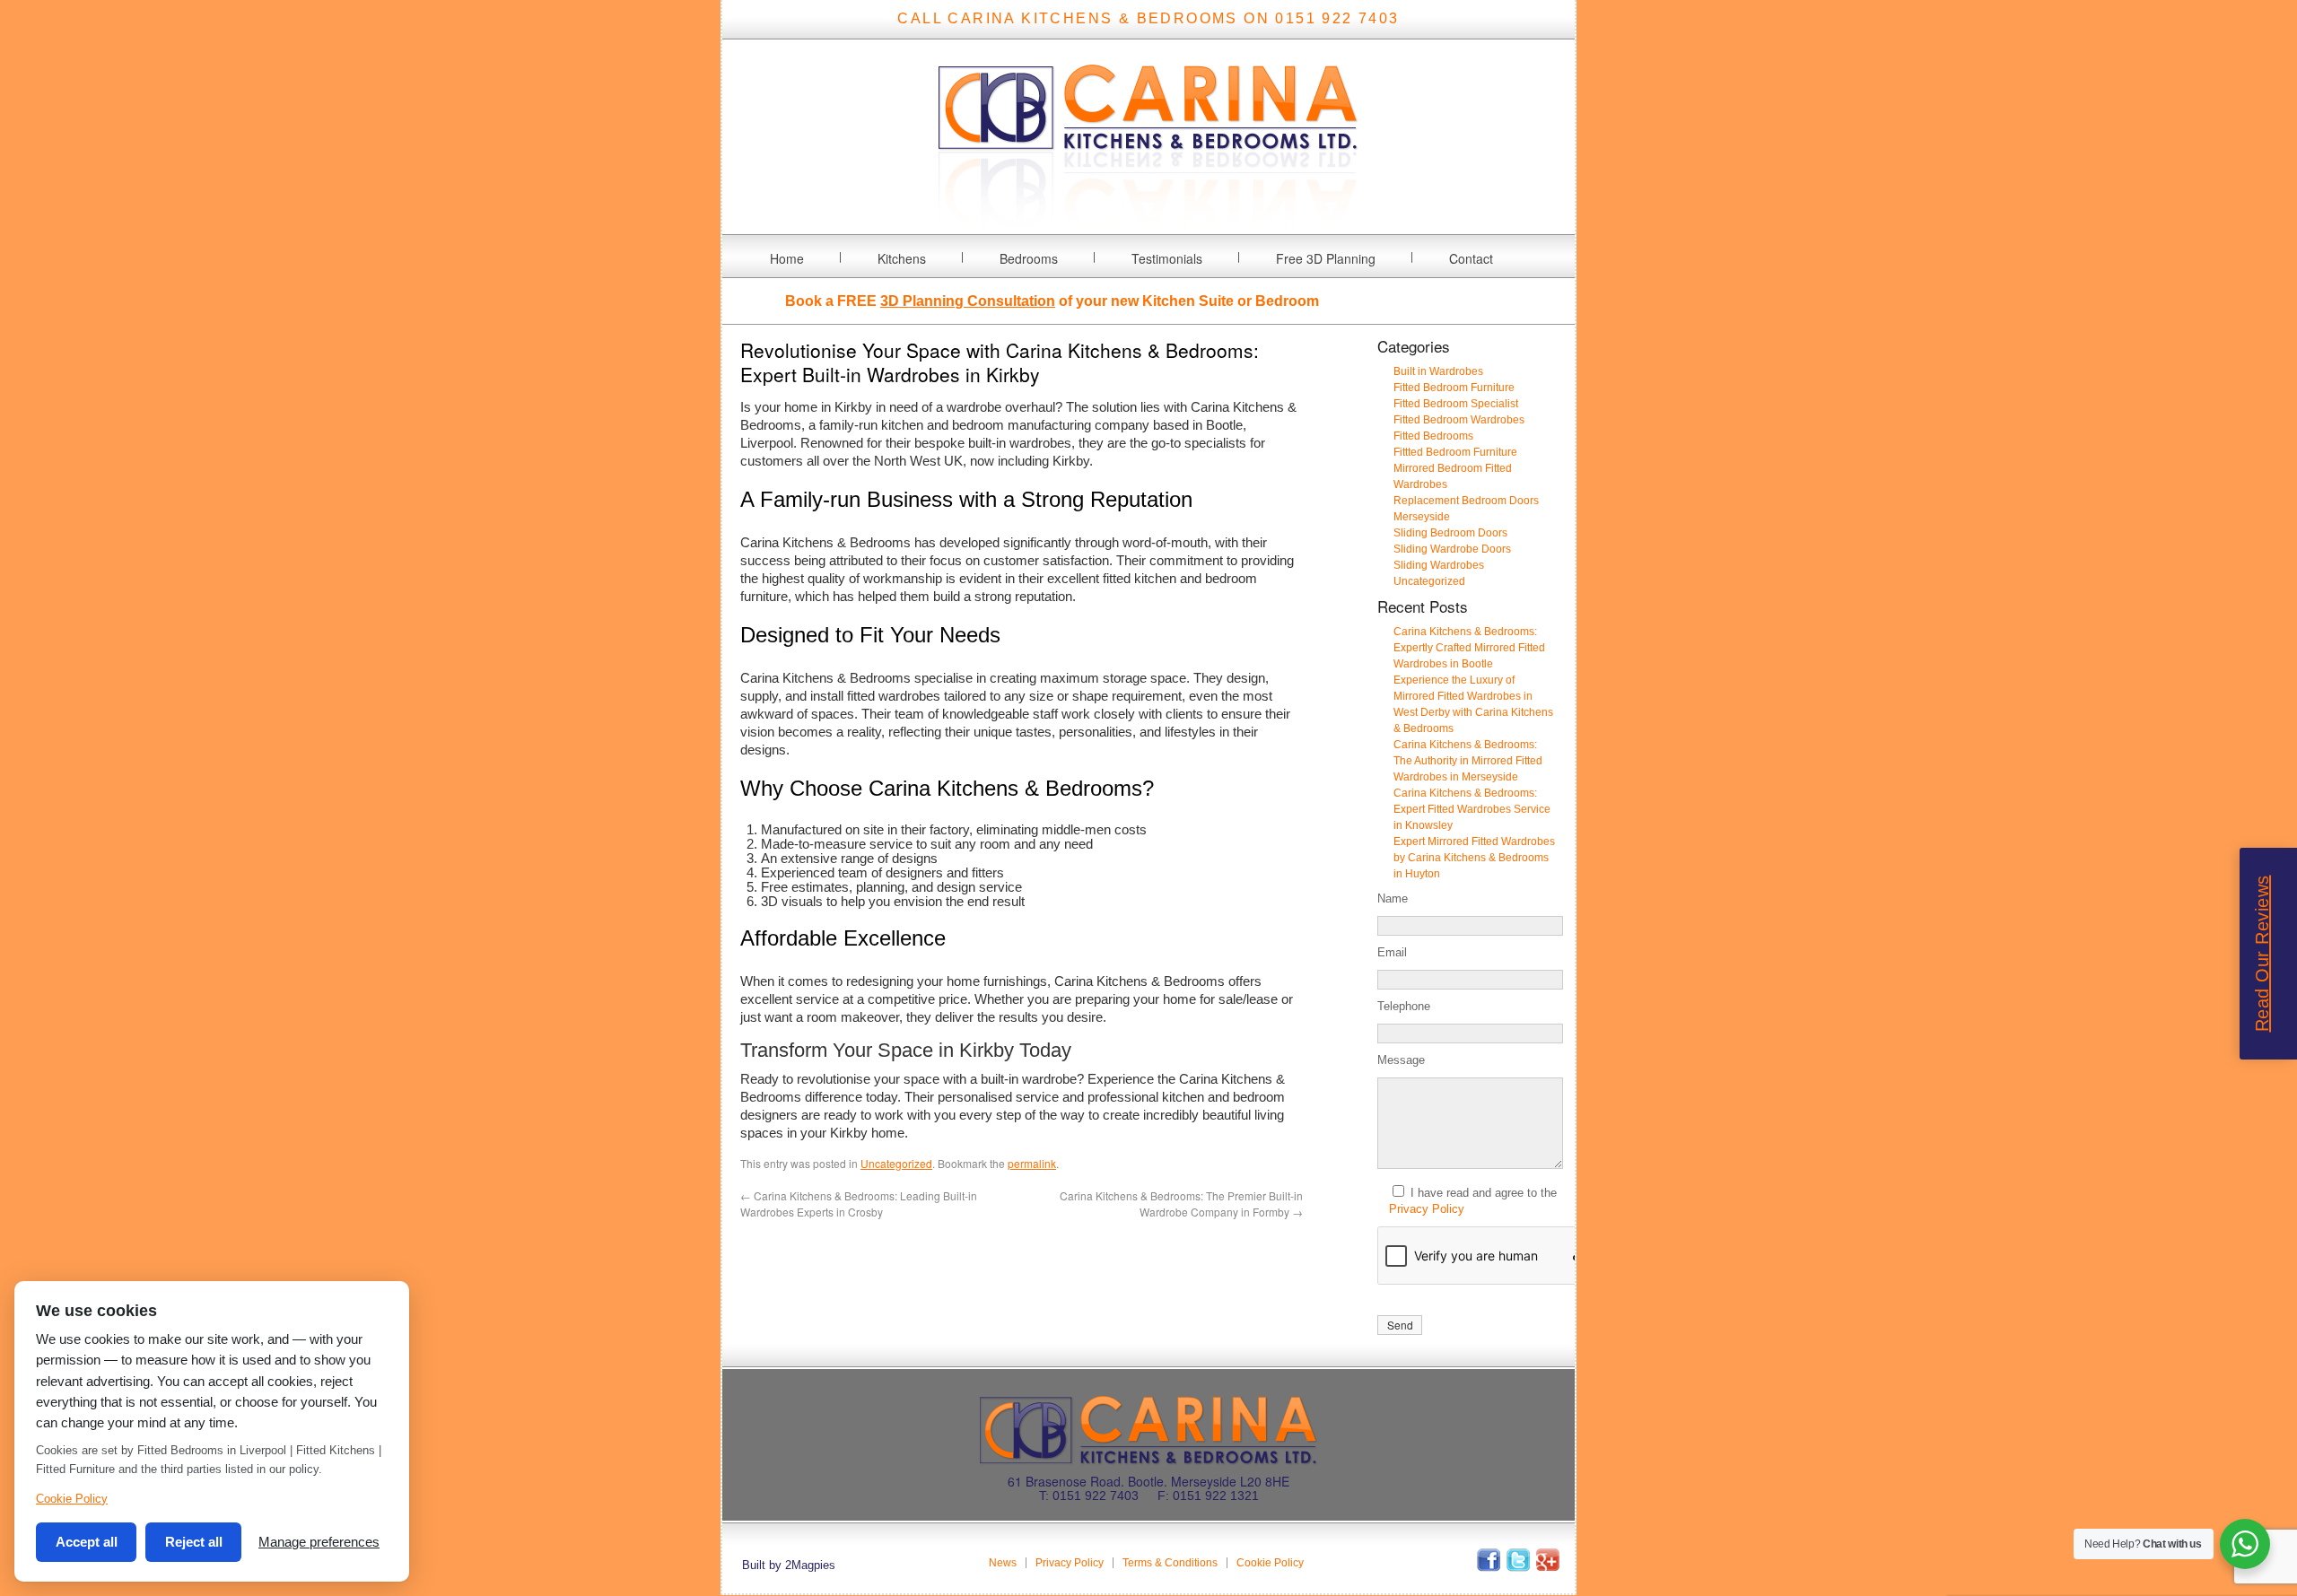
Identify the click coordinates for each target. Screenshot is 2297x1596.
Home (787, 258)
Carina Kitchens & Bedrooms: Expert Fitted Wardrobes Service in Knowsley (1472, 809)
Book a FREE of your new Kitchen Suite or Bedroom (1052, 301)
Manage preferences (319, 1542)
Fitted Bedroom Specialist (1456, 404)
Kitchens (902, 258)
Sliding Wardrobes (1439, 565)
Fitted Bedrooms (1433, 436)
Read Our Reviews (2262, 954)
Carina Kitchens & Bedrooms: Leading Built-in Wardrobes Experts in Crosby (859, 1204)
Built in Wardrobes (1438, 371)
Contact (1471, 258)
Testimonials (1167, 258)
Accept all (87, 1542)
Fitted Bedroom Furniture (1454, 388)
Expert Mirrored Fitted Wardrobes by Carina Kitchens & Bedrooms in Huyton (1474, 858)
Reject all (194, 1542)
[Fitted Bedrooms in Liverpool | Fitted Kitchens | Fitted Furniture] (1148, 223)
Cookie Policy (1270, 1563)
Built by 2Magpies (789, 1565)
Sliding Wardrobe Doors (1452, 549)
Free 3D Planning (1326, 258)
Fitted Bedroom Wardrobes (1459, 420)
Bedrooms (1029, 258)
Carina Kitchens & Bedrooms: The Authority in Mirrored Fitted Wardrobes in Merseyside (1468, 761)
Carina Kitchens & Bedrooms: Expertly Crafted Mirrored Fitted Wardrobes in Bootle (1469, 648)
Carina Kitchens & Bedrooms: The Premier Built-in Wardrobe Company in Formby (1181, 1204)
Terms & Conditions (1170, 1563)
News (1003, 1563)
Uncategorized (896, 1163)
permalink (1032, 1163)
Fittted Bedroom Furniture (1455, 452)
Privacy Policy (1427, 1209)
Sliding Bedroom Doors (1450, 533)
